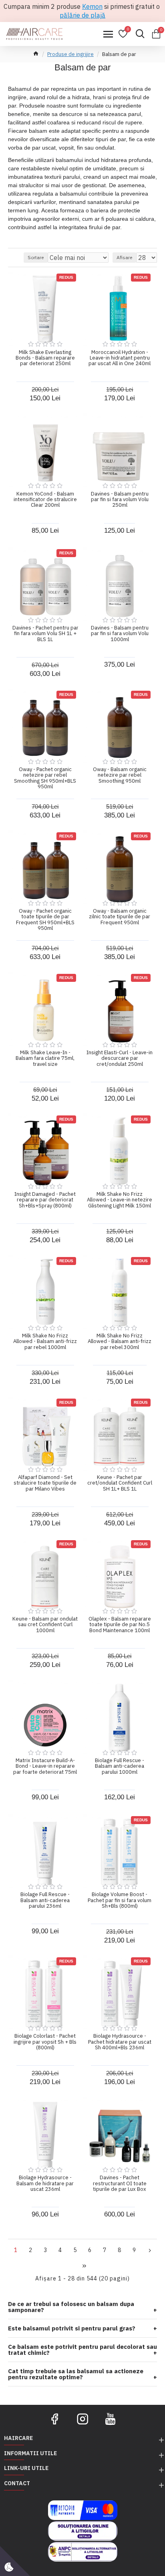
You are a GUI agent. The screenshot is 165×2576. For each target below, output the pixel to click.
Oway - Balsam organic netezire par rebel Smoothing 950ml (120, 775)
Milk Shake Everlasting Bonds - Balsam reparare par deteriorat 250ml (45, 358)
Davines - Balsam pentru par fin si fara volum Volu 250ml (120, 500)
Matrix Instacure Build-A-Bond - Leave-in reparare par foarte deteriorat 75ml (45, 1766)
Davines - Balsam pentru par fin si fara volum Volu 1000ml (120, 634)
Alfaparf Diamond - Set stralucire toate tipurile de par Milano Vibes (45, 1483)
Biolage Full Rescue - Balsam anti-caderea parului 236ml (45, 1900)
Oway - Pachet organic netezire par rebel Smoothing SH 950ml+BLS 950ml (45, 778)
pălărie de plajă (82, 15)
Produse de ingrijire (70, 54)
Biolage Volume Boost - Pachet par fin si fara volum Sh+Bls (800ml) (120, 1900)
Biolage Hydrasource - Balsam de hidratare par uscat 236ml (45, 2183)
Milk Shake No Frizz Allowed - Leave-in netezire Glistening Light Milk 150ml (120, 1200)
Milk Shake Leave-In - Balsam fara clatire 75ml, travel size (45, 1058)
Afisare (124, 257)
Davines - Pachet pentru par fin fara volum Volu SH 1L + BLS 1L (45, 634)
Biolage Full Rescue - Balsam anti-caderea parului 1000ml (120, 1766)
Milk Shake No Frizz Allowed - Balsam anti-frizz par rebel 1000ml (45, 1342)
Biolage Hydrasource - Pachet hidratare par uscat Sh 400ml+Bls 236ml (120, 2042)
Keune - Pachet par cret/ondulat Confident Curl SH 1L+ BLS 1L (120, 1483)
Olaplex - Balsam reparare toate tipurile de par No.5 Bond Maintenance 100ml (120, 1625)
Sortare (36, 257)
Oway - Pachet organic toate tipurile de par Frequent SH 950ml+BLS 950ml (45, 920)
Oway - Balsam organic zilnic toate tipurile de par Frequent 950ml (120, 917)
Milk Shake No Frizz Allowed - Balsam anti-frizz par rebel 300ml (120, 1342)
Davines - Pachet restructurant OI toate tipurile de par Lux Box (120, 2183)
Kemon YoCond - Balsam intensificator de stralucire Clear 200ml (45, 500)
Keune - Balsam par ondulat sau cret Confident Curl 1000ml (45, 1625)
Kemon (92, 6)
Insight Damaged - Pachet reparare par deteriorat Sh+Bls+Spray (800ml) (45, 1200)
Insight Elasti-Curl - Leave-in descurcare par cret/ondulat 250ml (120, 1058)
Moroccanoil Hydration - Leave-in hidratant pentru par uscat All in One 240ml (120, 358)
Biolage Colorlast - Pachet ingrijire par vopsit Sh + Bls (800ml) (45, 2042)
